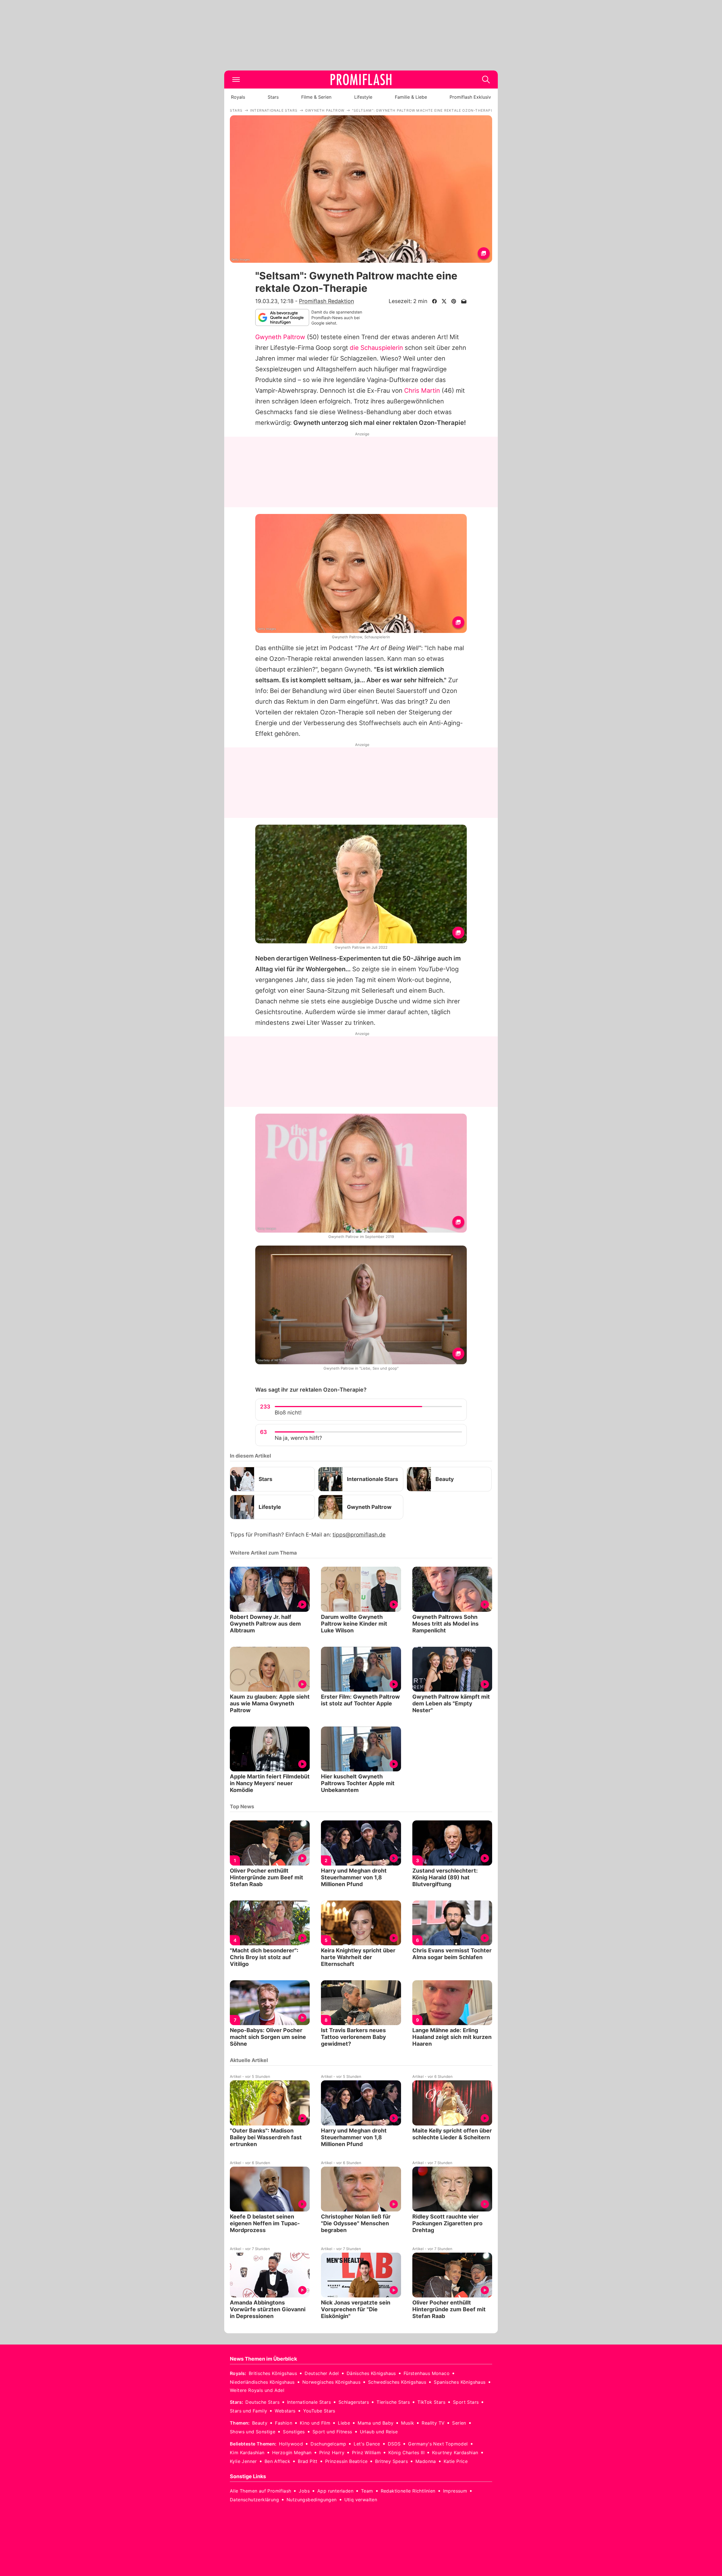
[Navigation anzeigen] (236, 80)
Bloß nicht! (288, 1413)
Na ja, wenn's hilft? (298, 1438)
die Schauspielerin (376, 348)
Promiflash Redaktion (326, 301)
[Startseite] (361, 80)
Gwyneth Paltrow (280, 337)
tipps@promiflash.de (359, 1535)
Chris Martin (422, 390)
